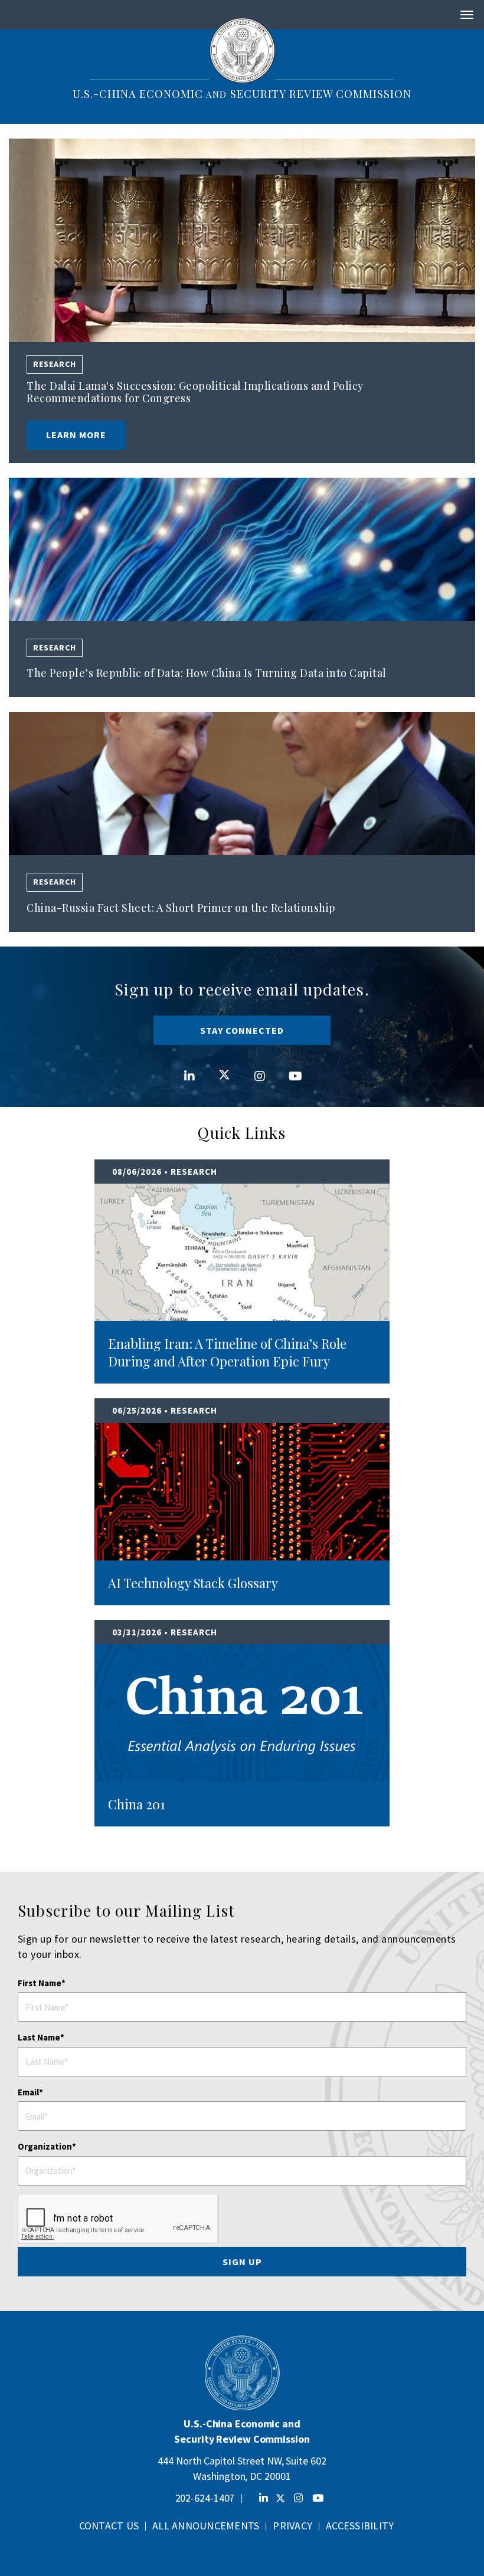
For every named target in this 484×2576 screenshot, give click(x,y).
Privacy (292, 2526)
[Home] (242, 50)
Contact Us (109, 2526)
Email (28, 2092)
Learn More (76, 435)
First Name (40, 1983)
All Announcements (206, 2526)
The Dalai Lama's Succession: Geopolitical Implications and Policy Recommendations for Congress (195, 392)
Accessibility (360, 2526)
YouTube (295, 1064)
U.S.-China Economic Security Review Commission (242, 93)
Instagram (260, 1064)
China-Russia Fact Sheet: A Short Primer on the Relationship (181, 908)
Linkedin (189, 1064)
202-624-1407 (205, 2498)
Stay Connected (242, 1030)
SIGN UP (242, 2262)
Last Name (39, 2037)
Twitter (224, 1063)
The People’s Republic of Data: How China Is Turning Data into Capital (207, 673)
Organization (45, 2146)
